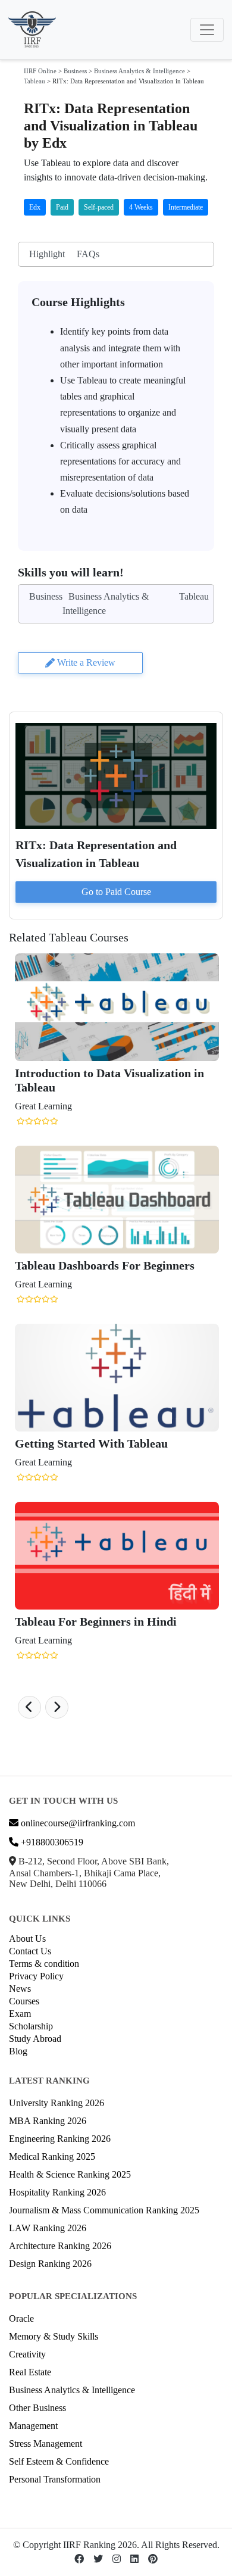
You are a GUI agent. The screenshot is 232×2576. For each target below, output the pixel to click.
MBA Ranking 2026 (48, 2121)
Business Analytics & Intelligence (139, 71)
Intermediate (186, 207)
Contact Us (30, 1951)
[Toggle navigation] (207, 30)
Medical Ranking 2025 (52, 2156)
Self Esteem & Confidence (59, 2461)
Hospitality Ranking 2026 (57, 2192)
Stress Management (46, 2444)
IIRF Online (40, 71)
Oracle (21, 2318)
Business (75, 71)
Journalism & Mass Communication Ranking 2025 (104, 2210)
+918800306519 (51, 1842)
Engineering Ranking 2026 (60, 2139)
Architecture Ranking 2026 (60, 2246)
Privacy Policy (36, 1976)
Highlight (47, 254)
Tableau (35, 81)
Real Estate (30, 2372)
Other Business (37, 2408)
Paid (62, 207)
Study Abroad (35, 2039)
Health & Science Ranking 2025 (70, 2174)
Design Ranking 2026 (50, 2264)
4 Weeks (141, 207)
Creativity (27, 2354)
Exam (20, 2014)
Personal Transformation (55, 2479)
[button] (29, 1707)
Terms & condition (44, 1964)
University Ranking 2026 (57, 2103)
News (20, 1989)
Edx (35, 207)
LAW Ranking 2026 (48, 2228)
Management (33, 2426)
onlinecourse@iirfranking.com (77, 1823)
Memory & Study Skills (54, 2336)
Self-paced (99, 207)
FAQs (88, 254)
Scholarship (31, 2026)
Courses (24, 2001)
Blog (18, 2051)
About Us (27, 1939)
